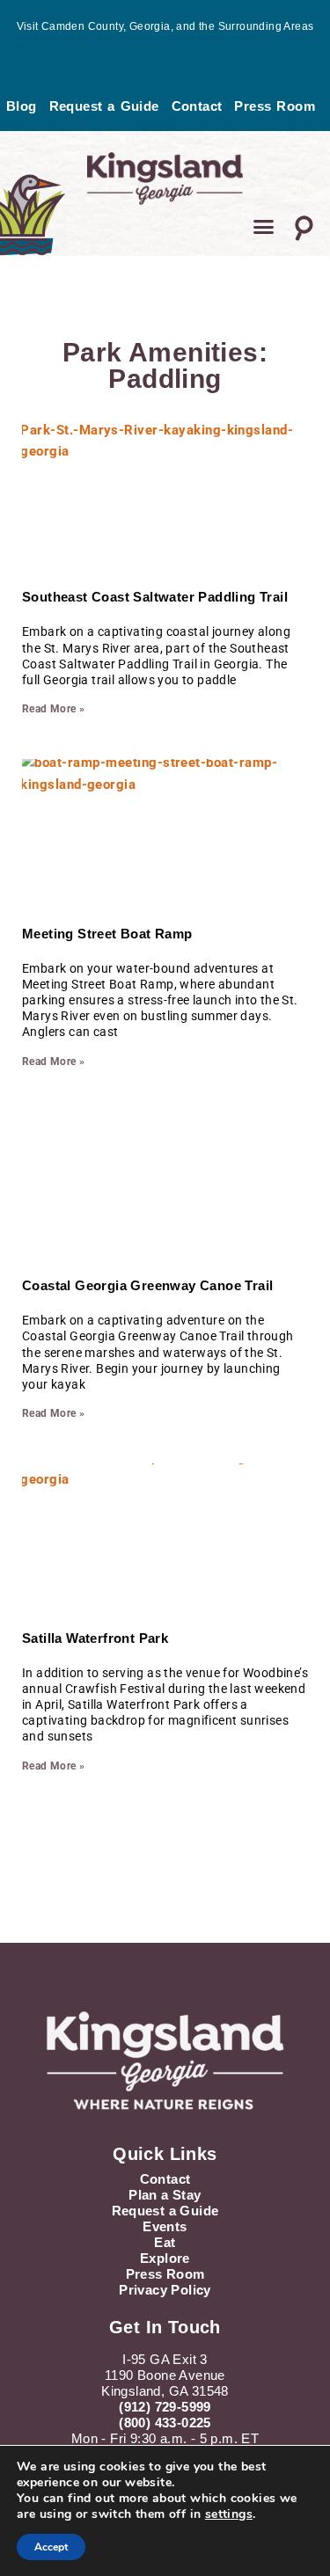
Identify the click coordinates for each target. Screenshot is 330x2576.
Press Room (275, 106)
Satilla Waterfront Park (95, 1638)
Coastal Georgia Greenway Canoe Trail (147, 1285)
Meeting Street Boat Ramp (107, 934)
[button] (264, 227)
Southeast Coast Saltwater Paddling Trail (155, 597)
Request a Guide (104, 106)
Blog (22, 106)
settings (229, 2514)
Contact (197, 106)
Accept (51, 2547)
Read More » (53, 709)
